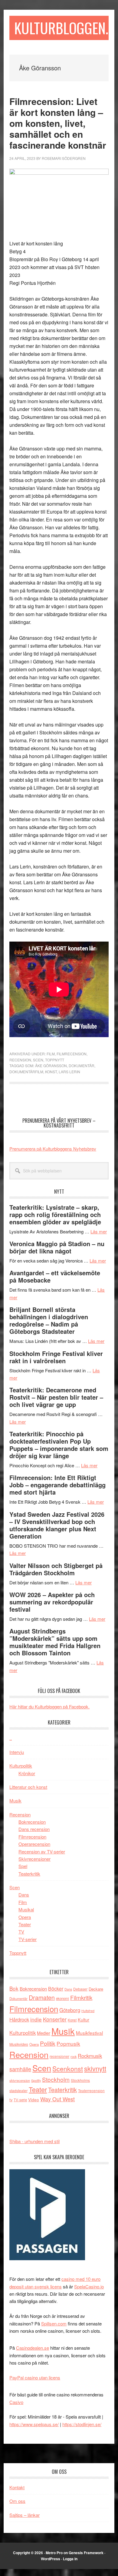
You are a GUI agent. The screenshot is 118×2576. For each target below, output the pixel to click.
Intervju (17, 1752)
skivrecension (20, 2080)
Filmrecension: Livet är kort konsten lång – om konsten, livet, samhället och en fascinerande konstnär (58, 123)
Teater (25, 1924)
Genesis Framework (86, 2553)
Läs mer (99, 1231)
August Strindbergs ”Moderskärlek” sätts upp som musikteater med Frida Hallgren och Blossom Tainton (55, 1642)
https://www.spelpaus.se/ (34, 2424)
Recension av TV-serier (42, 1851)
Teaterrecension (91, 2090)
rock (74, 2056)
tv (11, 2100)
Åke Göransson (51, 1065)
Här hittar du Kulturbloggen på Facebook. (49, 1706)
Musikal (26, 1909)
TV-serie (20, 2100)
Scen (38, 1060)
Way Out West (57, 2099)
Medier (44, 2033)
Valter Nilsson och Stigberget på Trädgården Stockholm (56, 1569)
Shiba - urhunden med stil (34, 2141)
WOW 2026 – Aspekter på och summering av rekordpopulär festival (52, 1602)
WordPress (51, 2559)
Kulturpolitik (21, 1766)
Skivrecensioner (34, 1859)
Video (34, 2100)
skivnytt (95, 2068)
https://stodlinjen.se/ (82, 2424)
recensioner (59, 2056)
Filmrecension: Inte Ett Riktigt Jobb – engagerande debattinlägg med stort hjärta (57, 1485)
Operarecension (34, 1844)
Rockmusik (90, 2056)
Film (51, 1054)
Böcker (56, 1989)
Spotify (36, 2080)
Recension (20, 1060)
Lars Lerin (69, 1072)
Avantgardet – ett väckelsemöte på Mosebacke (55, 1276)
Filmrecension (72, 1054)
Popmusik (68, 2043)
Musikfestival (89, 2033)
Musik (15, 1801)
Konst (51, 1072)
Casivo (16, 2402)
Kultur (84, 2020)
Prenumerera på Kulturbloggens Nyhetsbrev (53, 1149)
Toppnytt (55, 1060)
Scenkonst (68, 2069)
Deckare (96, 1989)
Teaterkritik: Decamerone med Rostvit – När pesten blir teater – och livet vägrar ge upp (56, 1397)
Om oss (17, 2501)
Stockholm (56, 2079)
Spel (23, 1866)
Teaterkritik (29, 1874)
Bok (14, 1988)
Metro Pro (54, 2553)
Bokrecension (32, 1822)
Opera (25, 1917)
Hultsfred (88, 2011)
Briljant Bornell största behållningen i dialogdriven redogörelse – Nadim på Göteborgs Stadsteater (49, 1320)
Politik (48, 2043)
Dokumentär (82, 1065)
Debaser (80, 1989)
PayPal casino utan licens (35, 2377)
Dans (24, 1895)
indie (36, 2019)
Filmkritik (81, 1997)
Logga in (70, 2559)
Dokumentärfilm (26, 1072)
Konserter (55, 2019)
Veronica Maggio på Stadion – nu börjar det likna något (57, 1247)
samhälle (20, 2069)
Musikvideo (19, 2044)
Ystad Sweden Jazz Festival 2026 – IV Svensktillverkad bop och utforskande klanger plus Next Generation (57, 1525)
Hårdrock (19, 2019)
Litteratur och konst (28, 1787)
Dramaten (42, 1997)
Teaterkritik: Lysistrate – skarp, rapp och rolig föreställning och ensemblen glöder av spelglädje (55, 1214)
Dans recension (34, 1829)
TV (21, 1932)
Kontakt (17, 2487)
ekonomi (62, 1998)
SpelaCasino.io (89, 2286)
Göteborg (70, 2010)
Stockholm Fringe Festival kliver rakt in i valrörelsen (56, 1357)
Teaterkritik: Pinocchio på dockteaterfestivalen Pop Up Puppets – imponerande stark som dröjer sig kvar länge (59, 1445)
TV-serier (28, 1939)
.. (11, 1738)
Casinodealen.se (33, 2348)
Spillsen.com (54, 2323)
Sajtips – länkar (25, 2515)
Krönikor (27, 1773)
